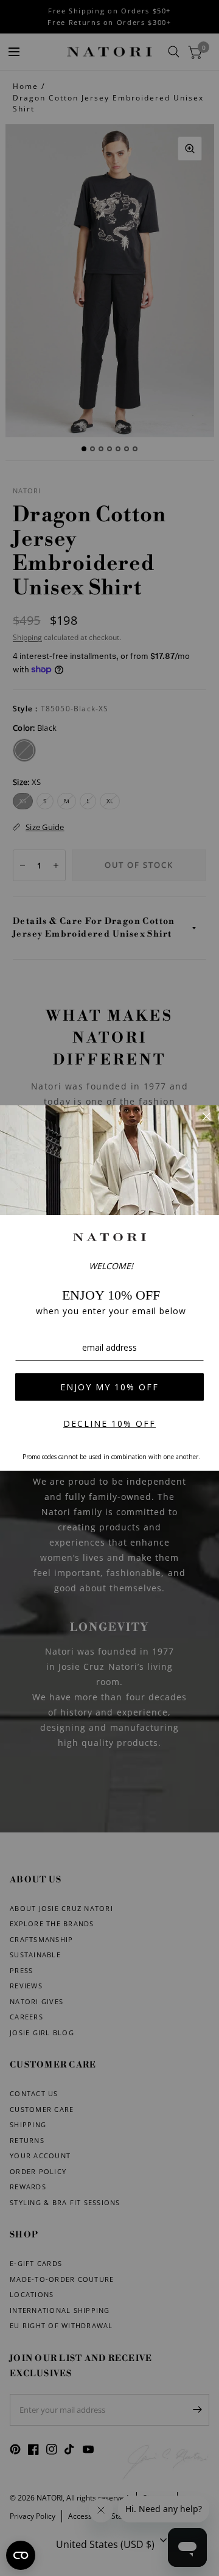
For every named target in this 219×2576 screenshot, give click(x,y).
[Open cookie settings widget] (21, 2555)
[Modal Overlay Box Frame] (109, 1288)
